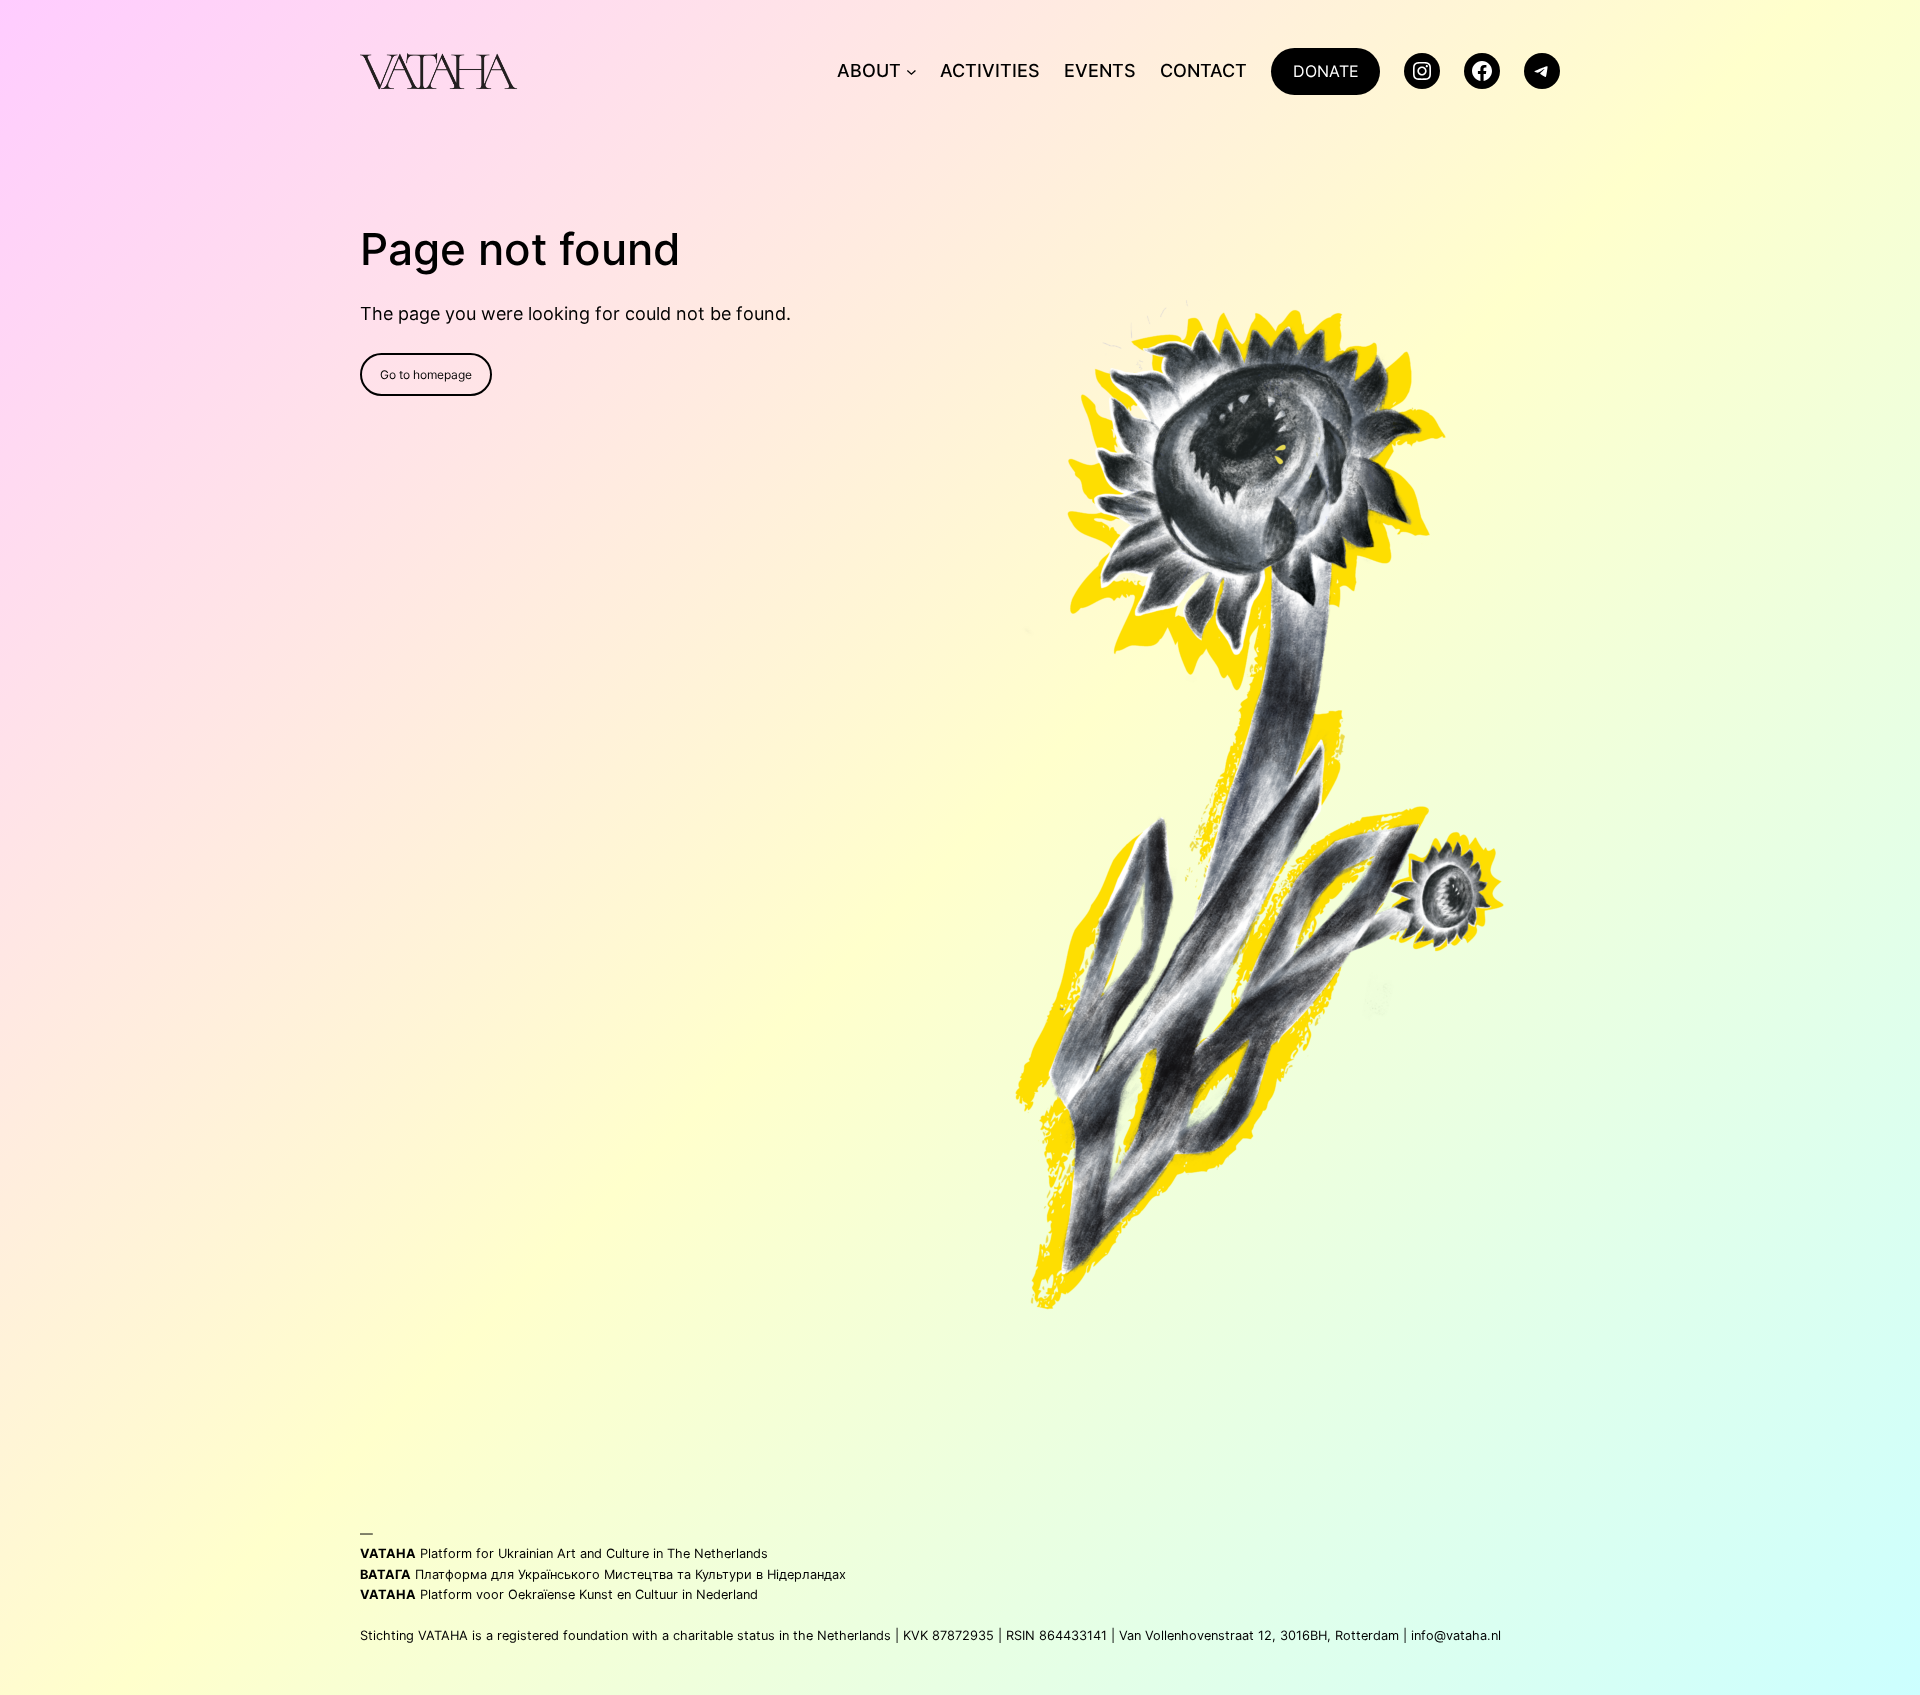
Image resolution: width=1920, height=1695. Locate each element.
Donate (1326, 71)
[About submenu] (911, 71)
